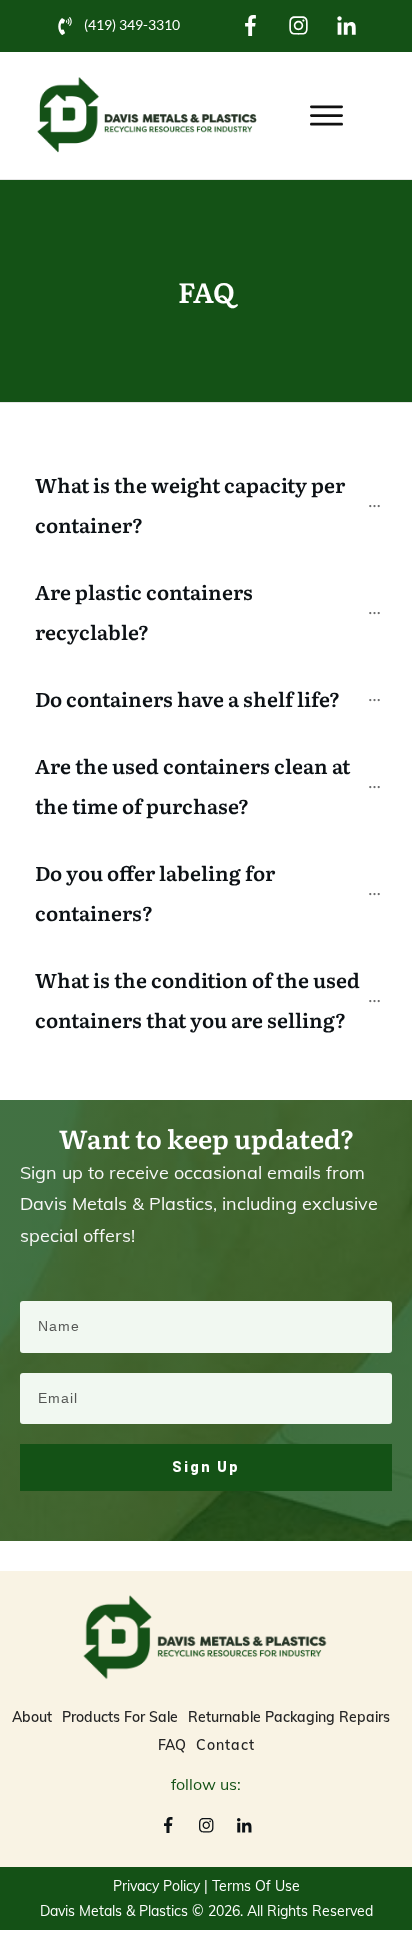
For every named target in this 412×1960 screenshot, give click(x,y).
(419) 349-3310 (132, 24)
